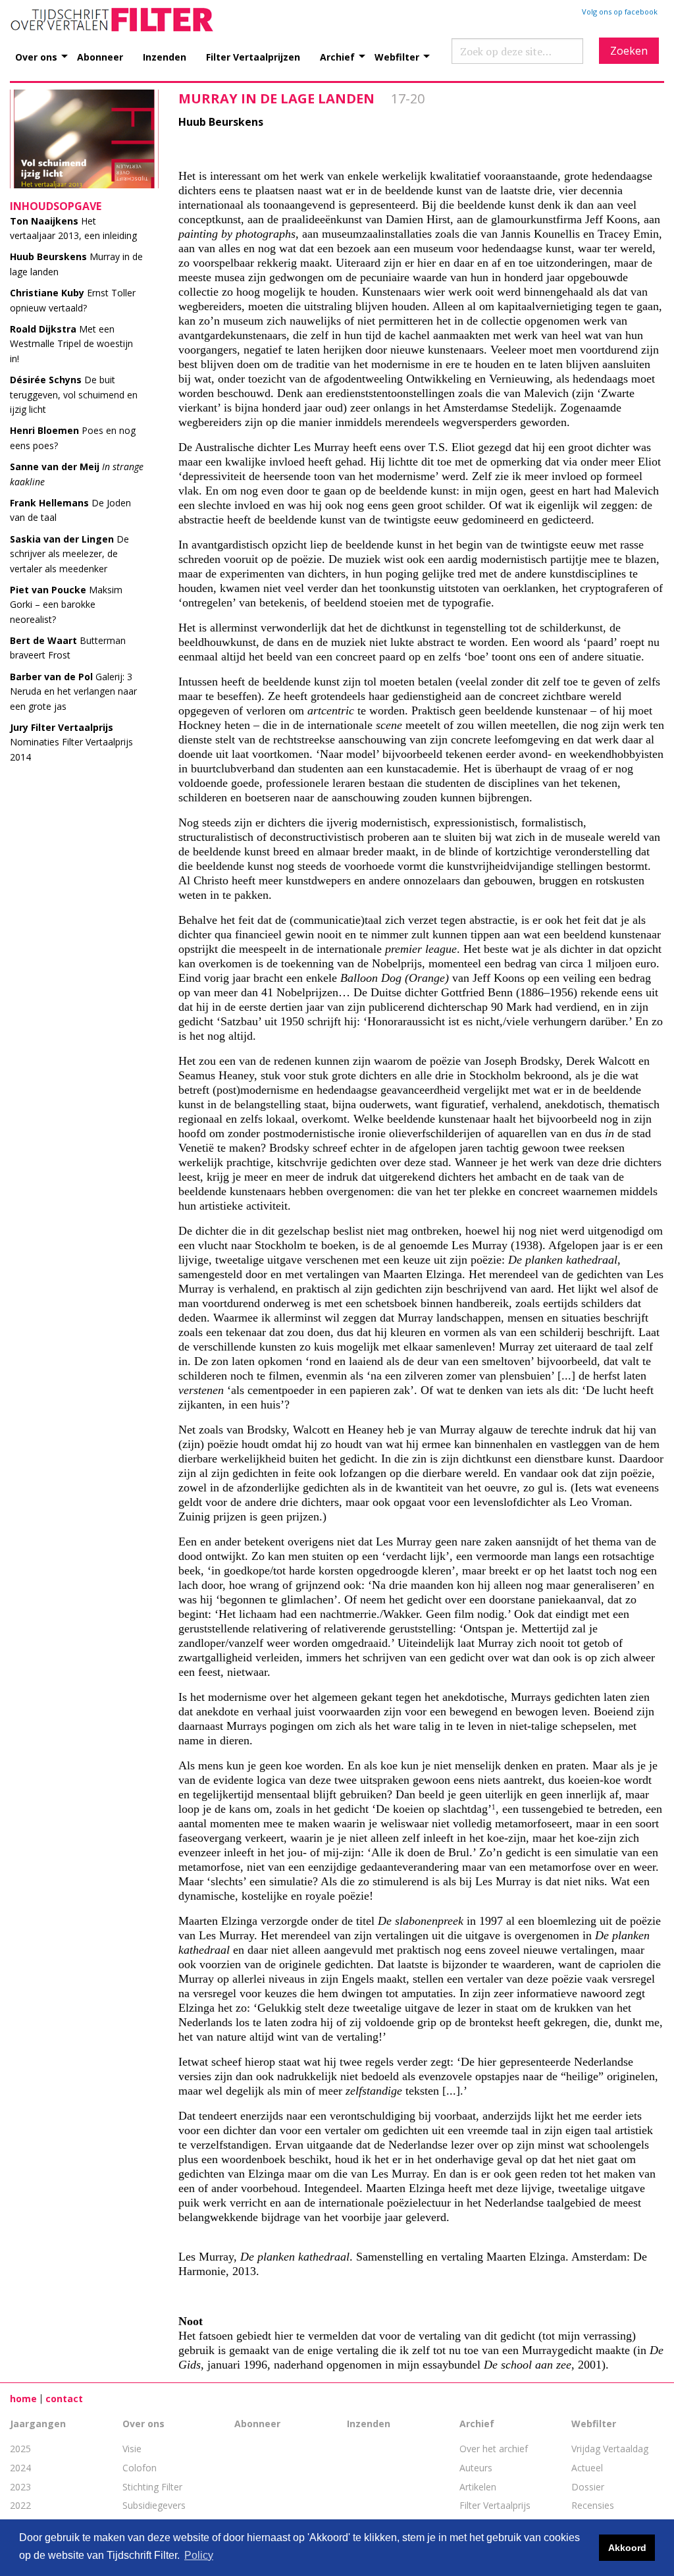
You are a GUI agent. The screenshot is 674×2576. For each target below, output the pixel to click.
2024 (20, 2468)
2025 (20, 2449)
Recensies (593, 2505)
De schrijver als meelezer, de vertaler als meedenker (69, 554)
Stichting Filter (152, 2487)
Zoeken (629, 51)
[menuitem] (46, 50)
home (23, 2399)
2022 (20, 2505)
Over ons (36, 56)
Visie (132, 2449)
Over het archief (494, 2449)
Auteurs (476, 2468)
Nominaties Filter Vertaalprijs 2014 (71, 742)
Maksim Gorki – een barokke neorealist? (66, 604)
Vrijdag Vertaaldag (610, 2449)
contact (64, 2399)
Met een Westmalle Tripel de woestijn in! (71, 344)
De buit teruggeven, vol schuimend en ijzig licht (74, 394)
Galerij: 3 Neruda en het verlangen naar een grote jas (73, 691)
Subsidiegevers (154, 2505)
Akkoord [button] (627, 2548)
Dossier (588, 2487)
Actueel (587, 2468)
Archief (337, 56)
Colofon (140, 2468)
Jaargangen (38, 2424)
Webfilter (397, 56)
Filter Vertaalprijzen (253, 56)
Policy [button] (199, 2555)
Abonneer (100, 56)
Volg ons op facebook (620, 12)
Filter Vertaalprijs (495, 2505)
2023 (20, 2487)
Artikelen (478, 2487)
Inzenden (165, 56)
